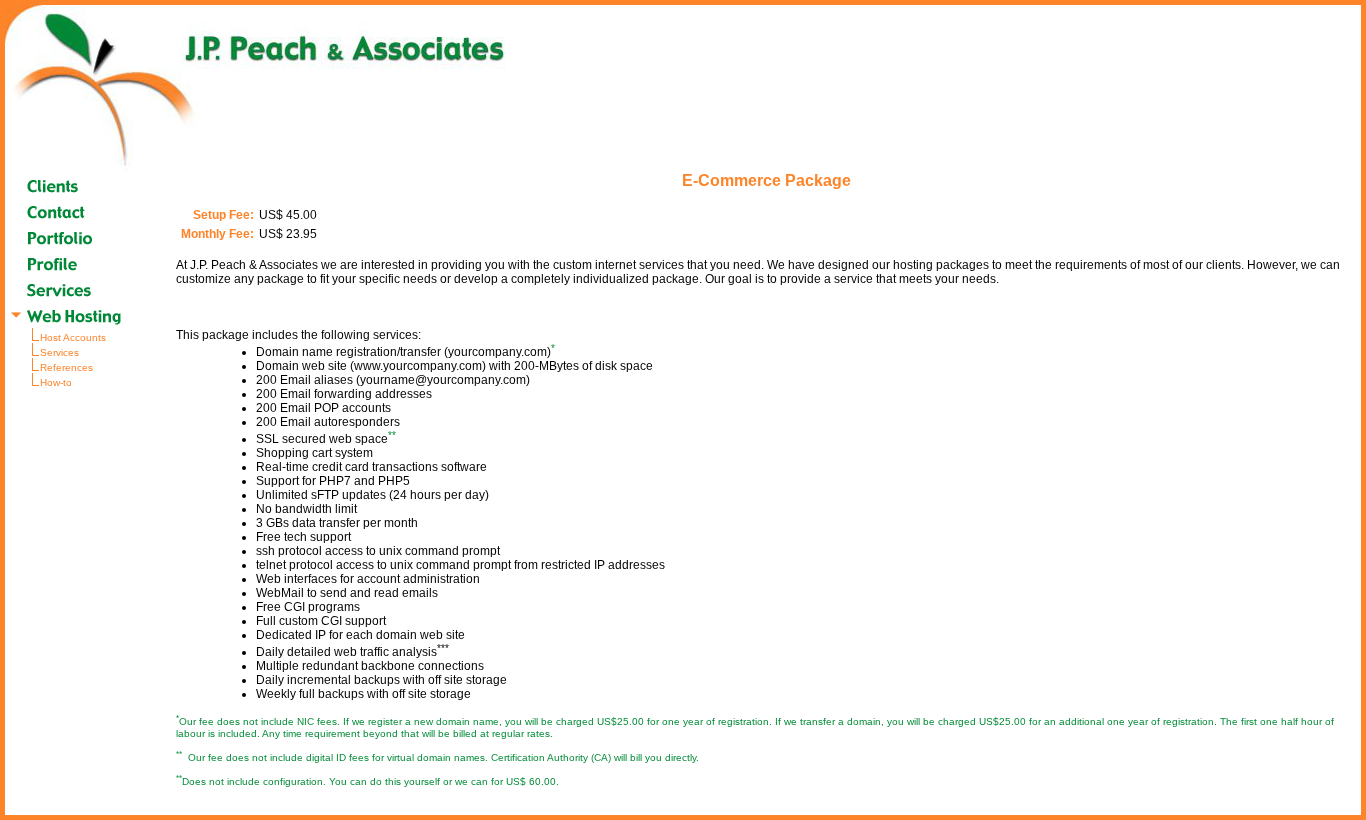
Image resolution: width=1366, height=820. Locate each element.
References (66, 367)
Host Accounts (73, 337)
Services (59, 352)
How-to (56, 382)
